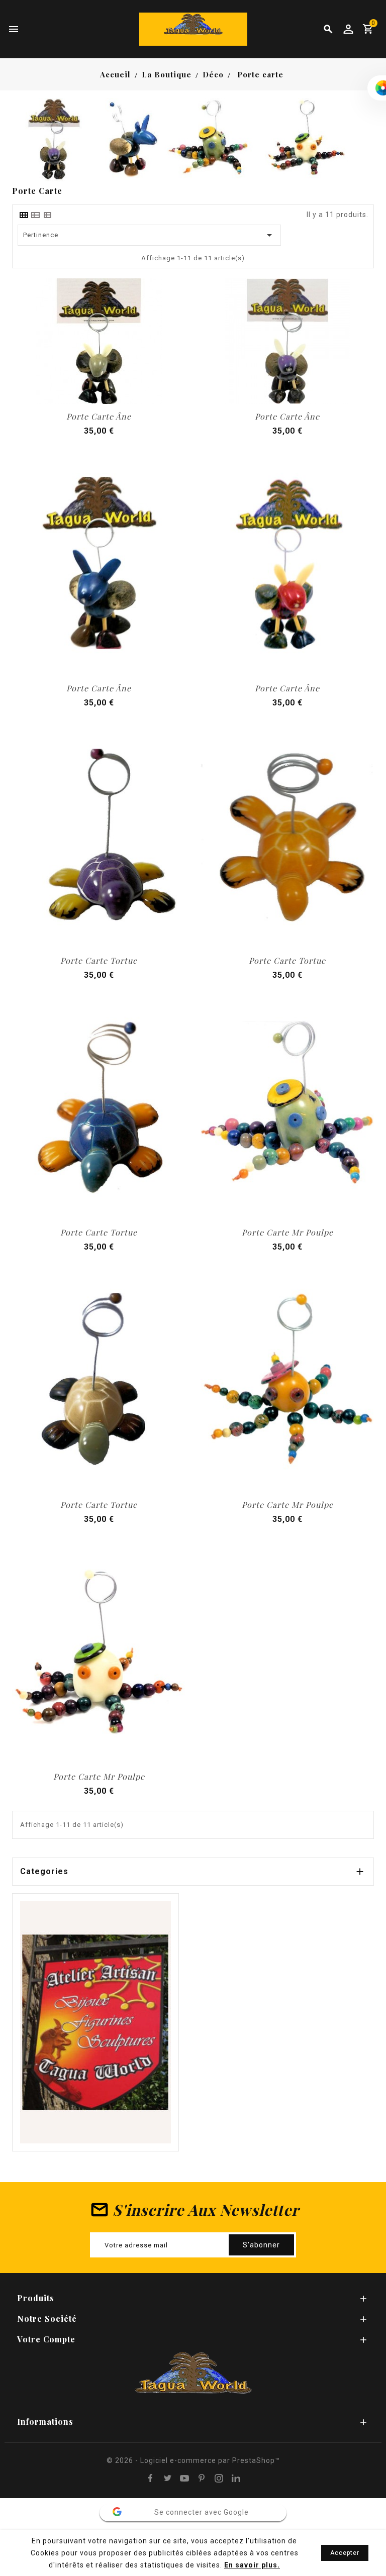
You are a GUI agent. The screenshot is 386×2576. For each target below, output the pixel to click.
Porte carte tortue (99, 960)
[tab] (24, 215)
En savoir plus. (252, 2565)
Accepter (345, 2553)
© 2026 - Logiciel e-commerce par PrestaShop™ (193, 2460)
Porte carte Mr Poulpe (287, 1232)
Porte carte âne (99, 416)
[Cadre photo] (95, 2022)
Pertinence (150, 235)
